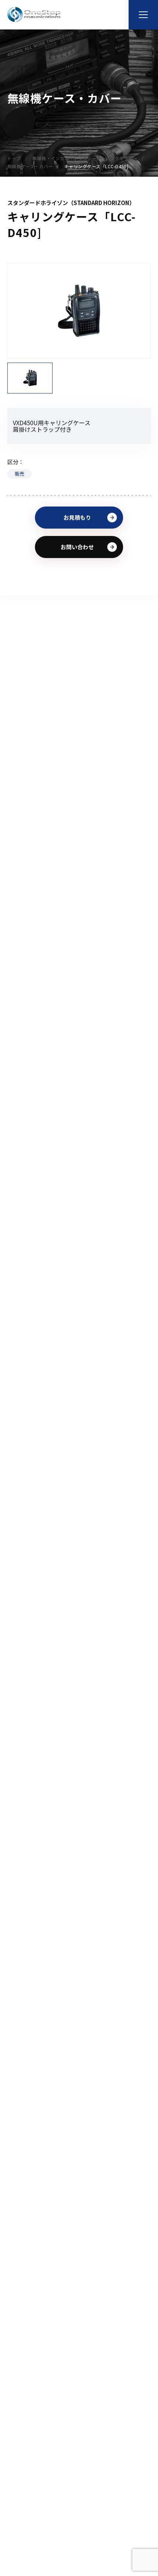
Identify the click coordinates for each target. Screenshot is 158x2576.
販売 (19, 474)
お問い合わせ (77, 547)
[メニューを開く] (143, 15)
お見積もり (77, 517)
